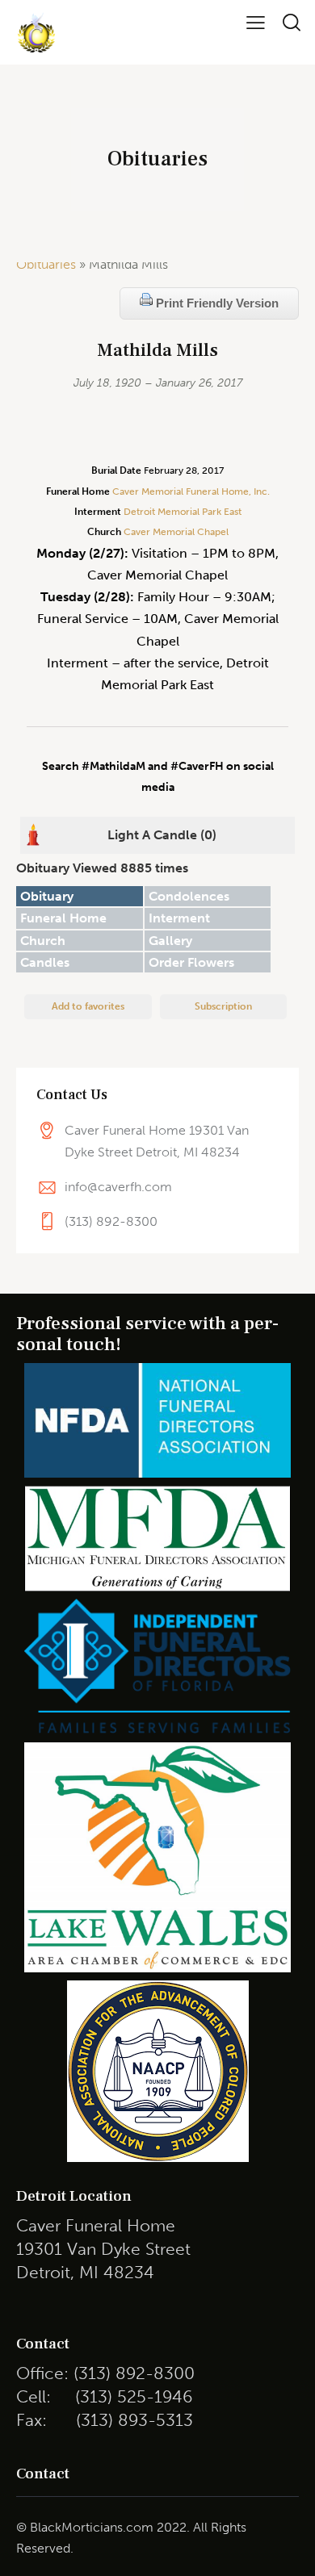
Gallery (170, 941)
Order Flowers (191, 962)
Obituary (47, 896)
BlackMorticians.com (92, 2527)
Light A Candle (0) (162, 835)
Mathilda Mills (157, 351)
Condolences (189, 896)
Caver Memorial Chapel (175, 532)
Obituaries (46, 264)
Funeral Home (63, 918)
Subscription (223, 1006)
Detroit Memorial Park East (183, 512)
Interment (179, 918)
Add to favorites (88, 1006)
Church (43, 941)
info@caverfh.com (118, 1187)
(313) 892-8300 (111, 1221)
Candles (45, 962)
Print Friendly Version (216, 303)
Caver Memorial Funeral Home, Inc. (191, 491)
